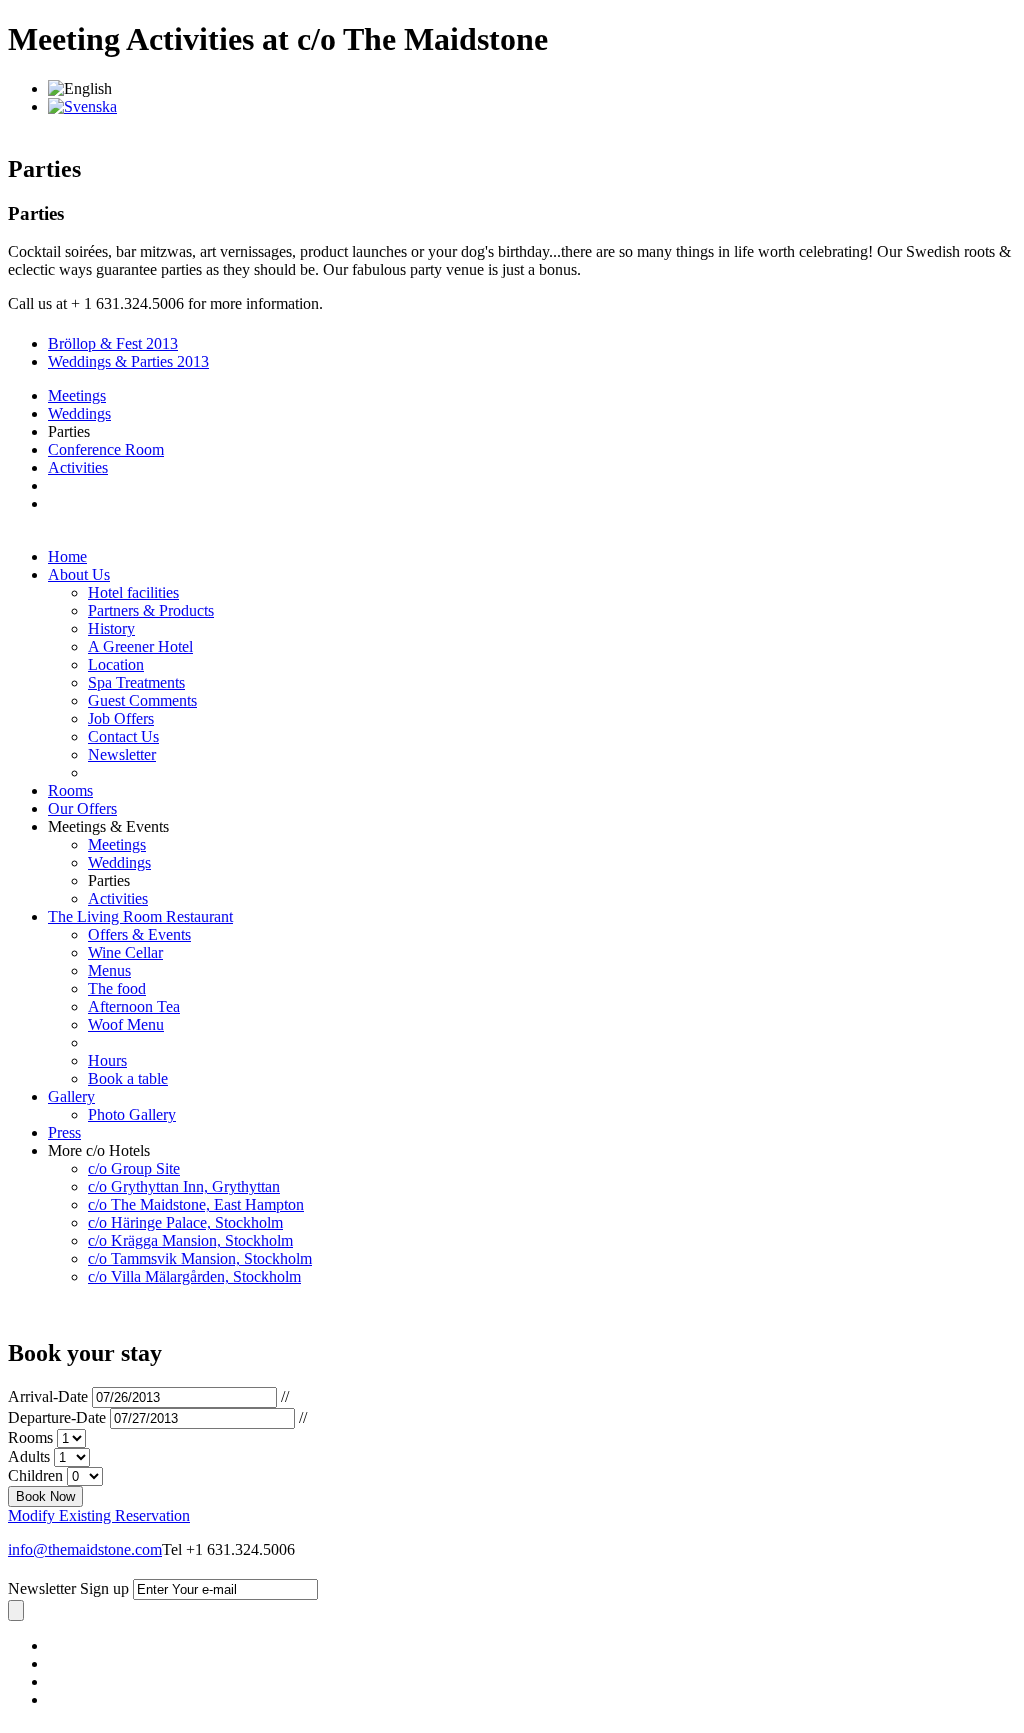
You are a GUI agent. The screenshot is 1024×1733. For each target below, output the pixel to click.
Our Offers (82, 808)
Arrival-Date (48, 1396)
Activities (78, 467)
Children (35, 1475)
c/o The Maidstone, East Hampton (196, 1204)
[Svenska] (82, 106)
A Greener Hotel (140, 646)
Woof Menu (126, 1024)
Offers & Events (139, 934)
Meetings (77, 395)
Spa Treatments (136, 682)
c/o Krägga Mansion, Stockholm (190, 1240)
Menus (109, 970)
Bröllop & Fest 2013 (113, 343)
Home (67, 556)
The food (117, 988)
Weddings (79, 413)
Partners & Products (151, 610)
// (285, 1396)
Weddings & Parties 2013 (128, 361)
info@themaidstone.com (85, 1549)
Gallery (71, 1096)
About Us (79, 574)
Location (116, 664)
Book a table (128, 1078)
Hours (107, 1060)
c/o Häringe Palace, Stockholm (185, 1222)
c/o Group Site (134, 1168)
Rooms (70, 790)
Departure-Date (57, 1417)
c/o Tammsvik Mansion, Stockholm (200, 1258)
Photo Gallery (132, 1114)
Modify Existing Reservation (99, 1515)
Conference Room (106, 449)
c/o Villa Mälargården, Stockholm (194, 1276)
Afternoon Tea (134, 1006)
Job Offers (121, 718)
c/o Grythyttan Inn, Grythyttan (184, 1186)
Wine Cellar (125, 952)
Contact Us (123, 736)
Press (64, 1132)
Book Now (45, 1496)
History (111, 628)
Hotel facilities (133, 592)
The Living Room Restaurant (140, 916)
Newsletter (122, 754)
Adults (29, 1456)
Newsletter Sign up (68, 1588)
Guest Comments (142, 700)
